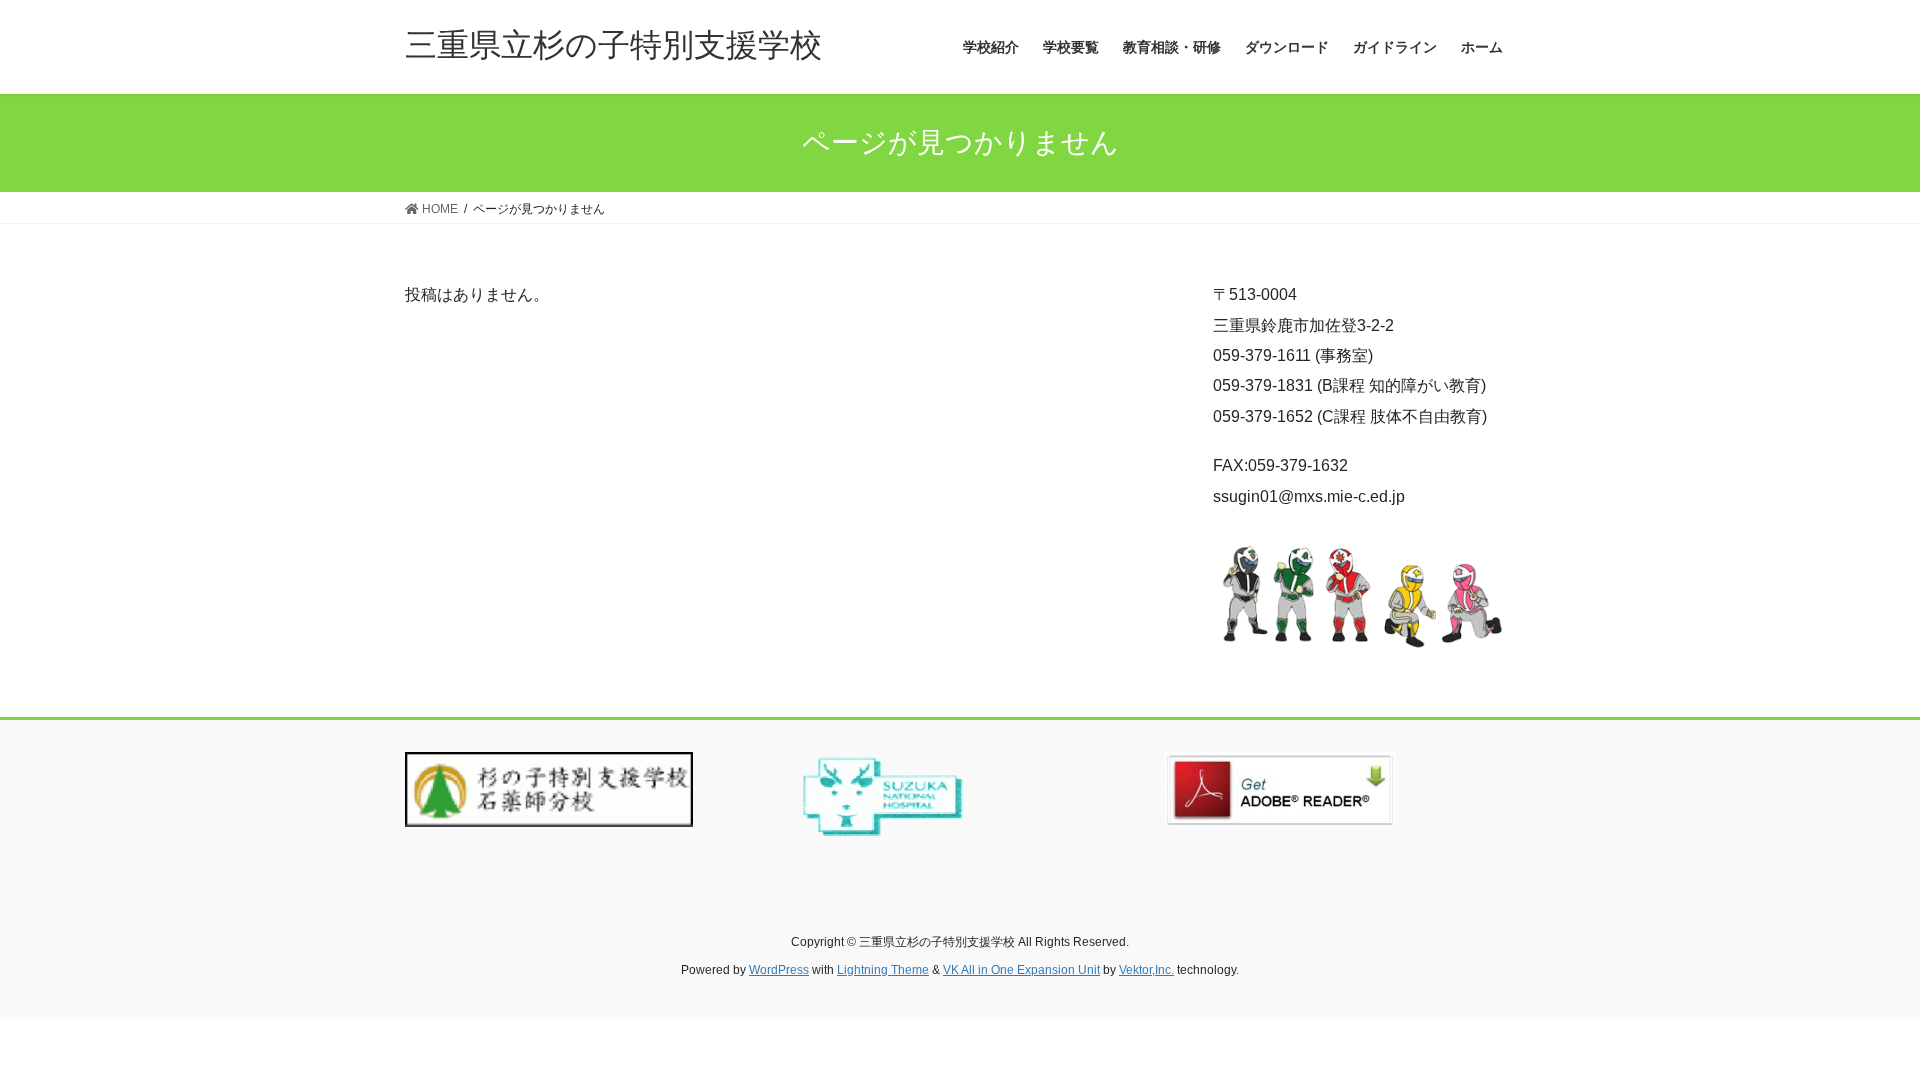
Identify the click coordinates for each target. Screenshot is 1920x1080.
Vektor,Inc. (1146, 970)
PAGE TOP (1858, 1030)
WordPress (779, 970)
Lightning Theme (883, 970)
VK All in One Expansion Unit (1021, 970)
